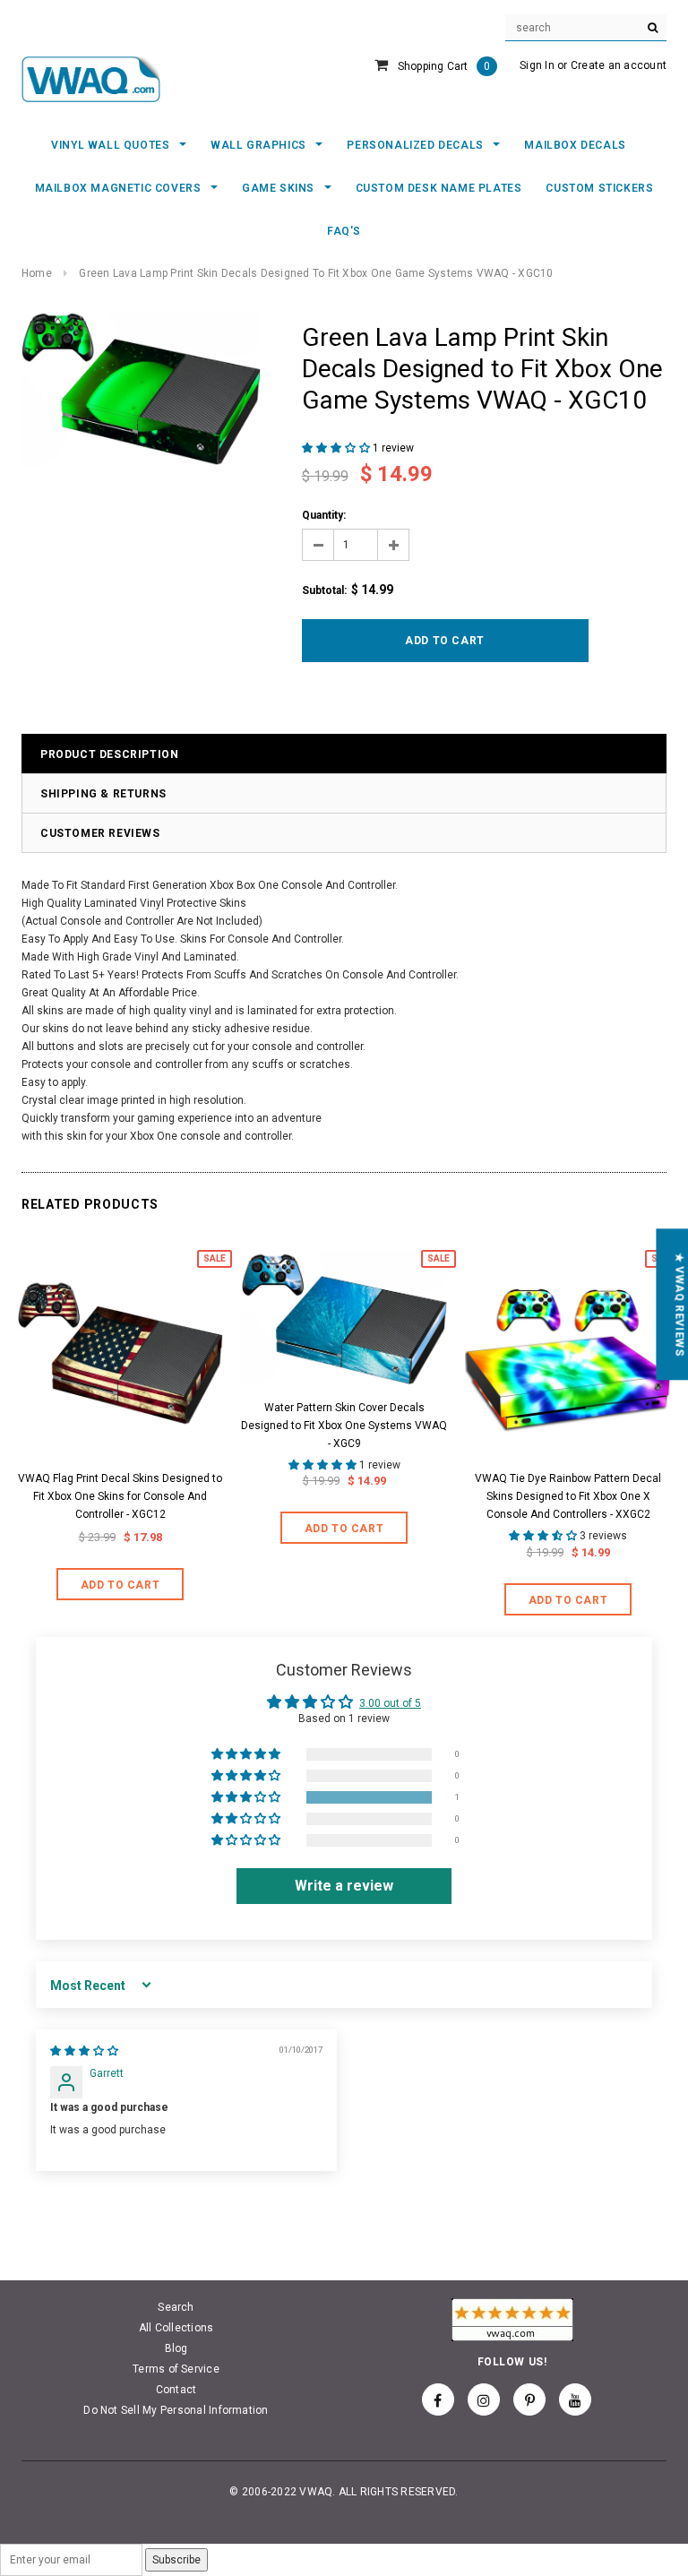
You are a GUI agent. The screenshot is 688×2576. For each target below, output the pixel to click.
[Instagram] (484, 2399)
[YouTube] (575, 2399)
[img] (84, 2051)
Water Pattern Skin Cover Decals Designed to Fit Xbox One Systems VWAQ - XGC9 (344, 1426)
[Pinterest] (529, 2399)
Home (37, 273)
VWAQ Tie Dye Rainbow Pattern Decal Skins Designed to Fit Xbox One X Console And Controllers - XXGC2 (568, 1496)
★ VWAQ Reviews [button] (679, 1304)
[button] (337, 448)
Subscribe (176, 2560)
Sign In (537, 65)
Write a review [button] (344, 1886)
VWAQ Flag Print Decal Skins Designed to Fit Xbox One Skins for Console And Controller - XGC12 (120, 1496)
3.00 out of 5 (390, 1703)
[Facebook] (438, 2399)
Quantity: (324, 515)
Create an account (619, 65)
